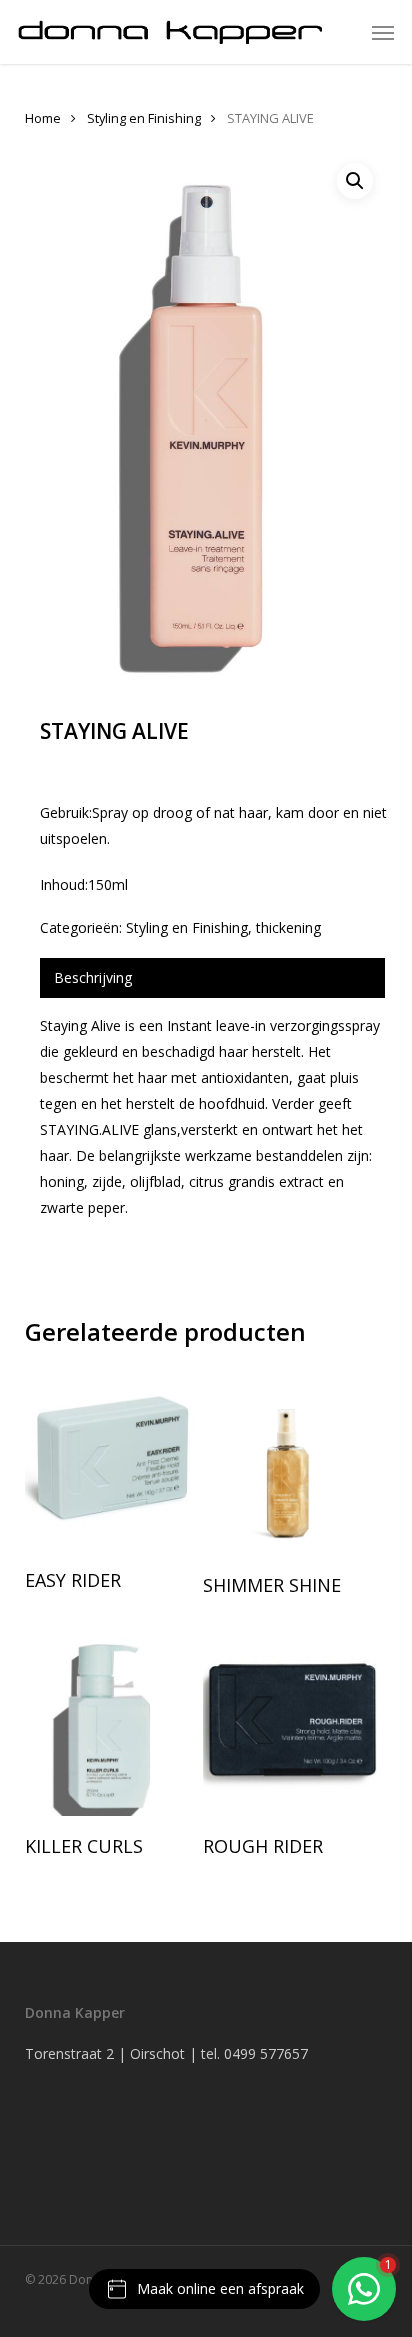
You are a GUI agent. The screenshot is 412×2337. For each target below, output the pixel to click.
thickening (288, 927)
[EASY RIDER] (112, 1459)
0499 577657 (266, 2053)
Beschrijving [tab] (93, 977)
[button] (383, 32)
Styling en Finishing (144, 118)
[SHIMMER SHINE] (290, 1462)
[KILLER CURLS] (112, 1724)
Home (43, 118)
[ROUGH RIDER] (290, 1724)
